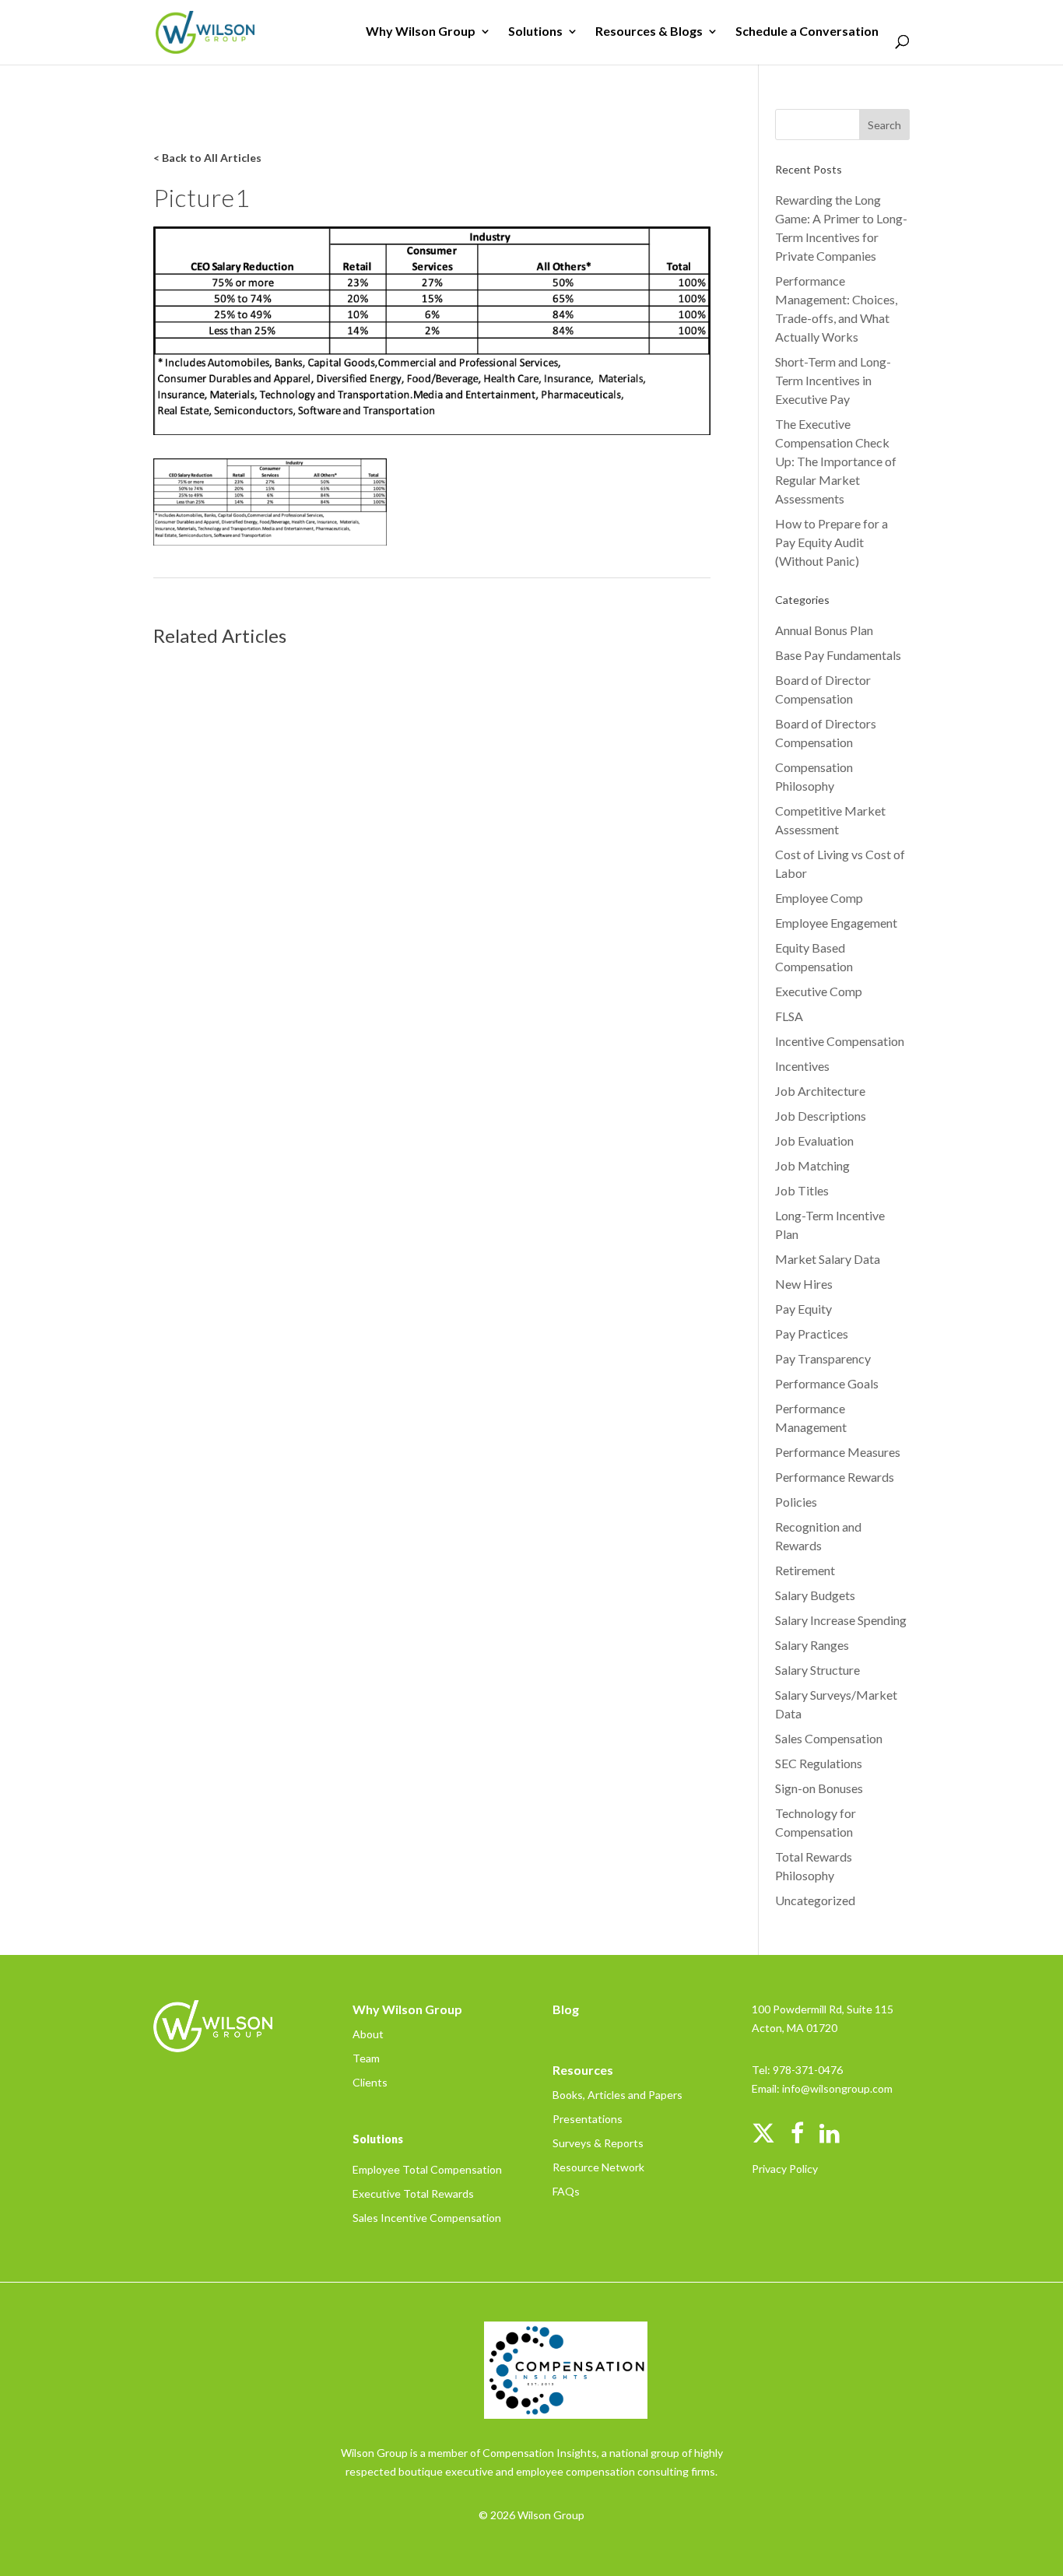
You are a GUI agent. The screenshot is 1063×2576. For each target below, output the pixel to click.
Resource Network (598, 2167)
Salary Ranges (812, 1645)
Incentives (802, 1066)
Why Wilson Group (421, 32)
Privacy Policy (785, 2169)
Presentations (588, 2119)
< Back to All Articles (207, 158)
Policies (796, 1502)
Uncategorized (815, 1900)
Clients (370, 2082)
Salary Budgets (815, 1595)
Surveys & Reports (598, 2143)
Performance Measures (838, 1452)
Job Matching (812, 1165)
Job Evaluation (814, 1141)
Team (366, 2058)
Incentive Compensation (840, 1041)
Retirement (805, 1570)
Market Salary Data (828, 1259)
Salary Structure (817, 1670)
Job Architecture (820, 1091)
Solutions (535, 32)
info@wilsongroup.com (837, 2088)
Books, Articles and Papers (617, 2095)
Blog (566, 2009)
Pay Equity (803, 1309)
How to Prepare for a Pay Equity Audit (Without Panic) (831, 542)
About (368, 2034)
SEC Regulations (819, 1763)
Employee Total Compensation (427, 2169)
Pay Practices (812, 1334)
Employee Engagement (836, 923)
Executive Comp (819, 991)
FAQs (566, 2191)
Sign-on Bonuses (819, 1788)
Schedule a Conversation (807, 32)
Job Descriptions (821, 1116)
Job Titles (802, 1190)
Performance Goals (827, 1383)
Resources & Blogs (649, 32)
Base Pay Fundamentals (838, 655)
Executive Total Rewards (413, 2193)
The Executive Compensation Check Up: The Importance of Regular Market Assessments (836, 461)
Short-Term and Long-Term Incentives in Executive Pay (833, 380)
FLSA (789, 1016)
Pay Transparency (823, 1358)
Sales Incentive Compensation (427, 2218)
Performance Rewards (835, 1477)
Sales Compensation (829, 1738)
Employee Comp (819, 898)
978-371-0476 (808, 2070)
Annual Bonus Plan (824, 630)
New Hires (804, 1284)
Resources (583, 2070)
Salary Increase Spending (841, 1620)
